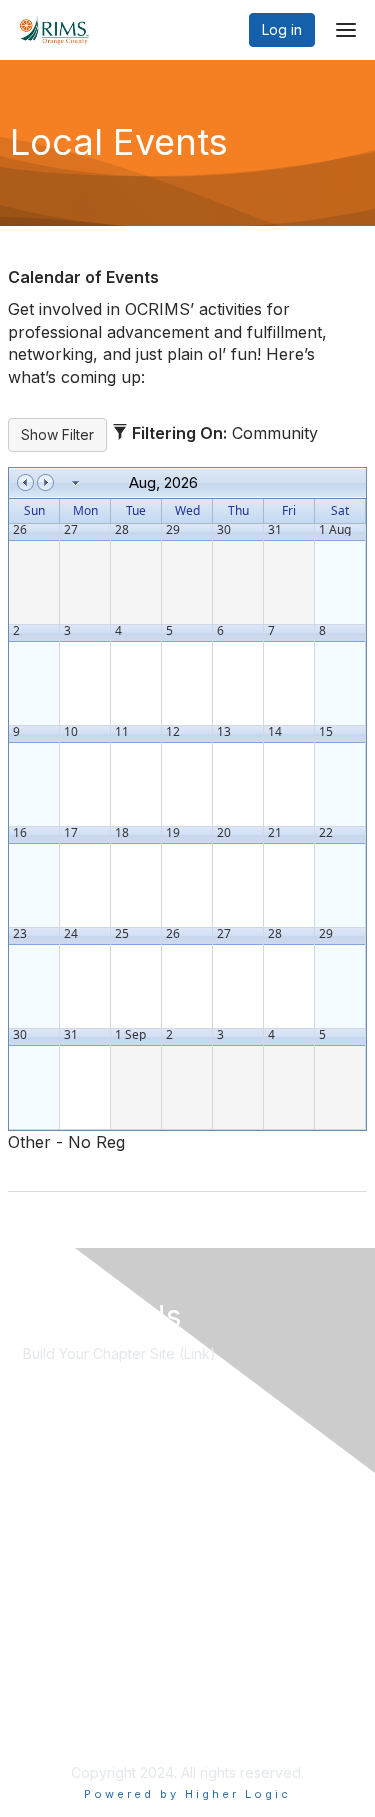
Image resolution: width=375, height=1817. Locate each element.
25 (122, 934)
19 (173, 833)
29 (173, 530)
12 (173, 732)
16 (20, 833)
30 (224, 530)
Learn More (61, 1504)
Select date (75, 483)
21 (275, 833)
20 (224, 833)
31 (275, 530)
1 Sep (130, 1035)
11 (122, 732)
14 (275, 732)
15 (326, 732)
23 (20, 934)
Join (37, 1484)
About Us (53, 1655)
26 (20, 530)
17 (71, 833)
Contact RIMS (67, 1675)
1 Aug (335, 530)
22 (326, 833)
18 (122, 833)
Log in (282, 29)
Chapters (53, 1524)
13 (224, 732)
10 (71, 732)
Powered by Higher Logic (187, 1794)
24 (71, 934)
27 (71, 530)
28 (122, 530)
